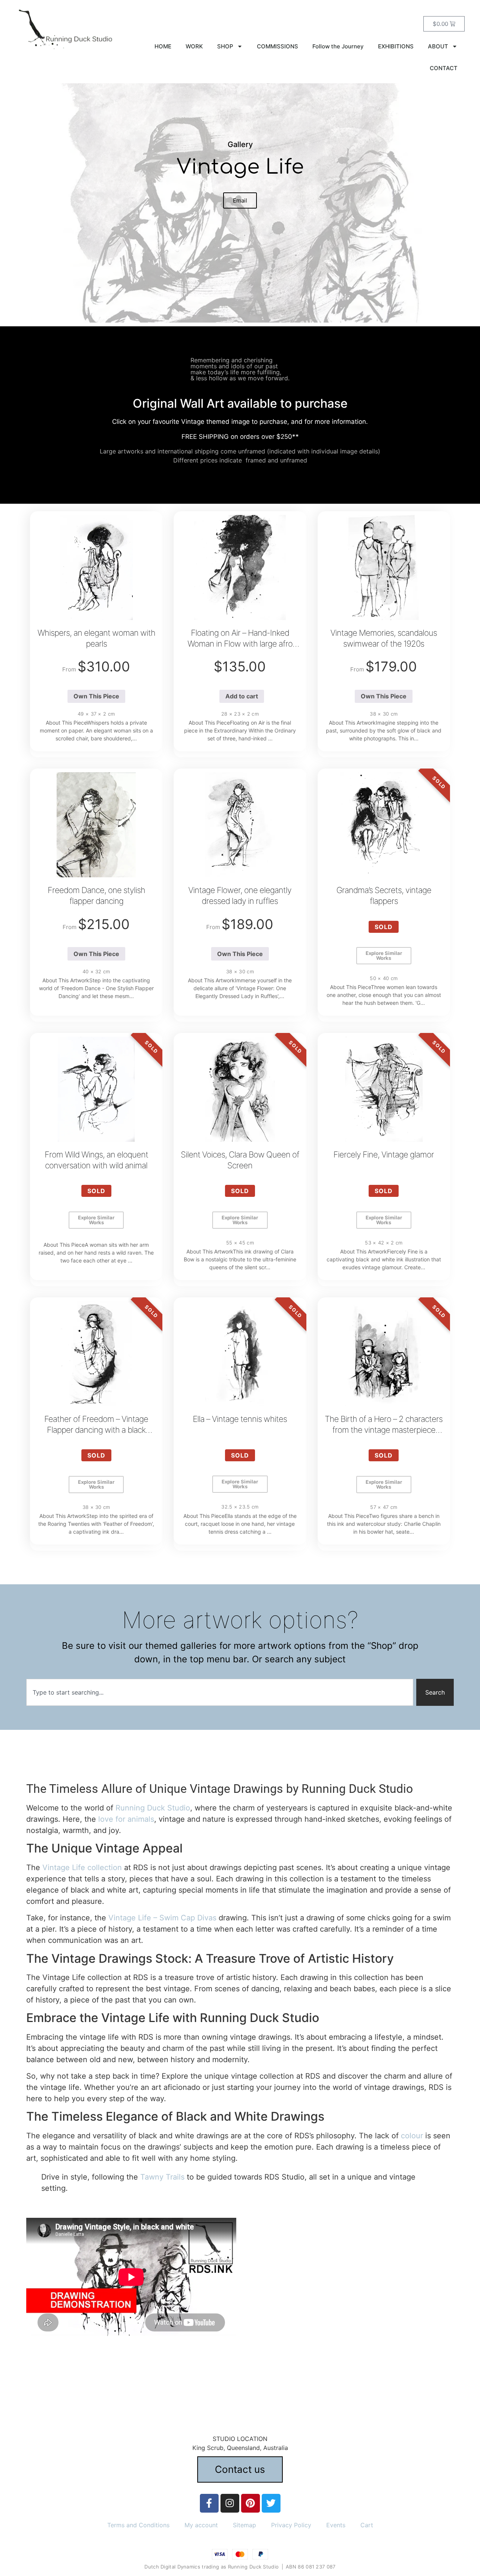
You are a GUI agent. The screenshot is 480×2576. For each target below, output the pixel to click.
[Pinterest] (250, 2503)
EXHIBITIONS (396, 46)
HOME (163, 46)
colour (412, 2136)
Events (336, 2525)
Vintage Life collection (82, 1867)
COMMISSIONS (277, 46)
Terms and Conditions (138, 2525)
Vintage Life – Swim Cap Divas (162, 1918)
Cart (367, 2525)
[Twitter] (271, 2503)
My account (201, 2525)
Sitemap (244, 2525)
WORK (194, 46)
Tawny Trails (162, 2177)
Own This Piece (96, 696)
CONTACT (444, 68)
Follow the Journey (338, 46)
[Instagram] (230, 2503)
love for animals (126, 1819)
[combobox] (220, 1692)
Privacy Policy (291, 2525)
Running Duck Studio (153, 1808)
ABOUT (438, 46)
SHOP (225, 46)
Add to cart (242, 696)
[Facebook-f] (209, 2503)
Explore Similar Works (384, 955)
